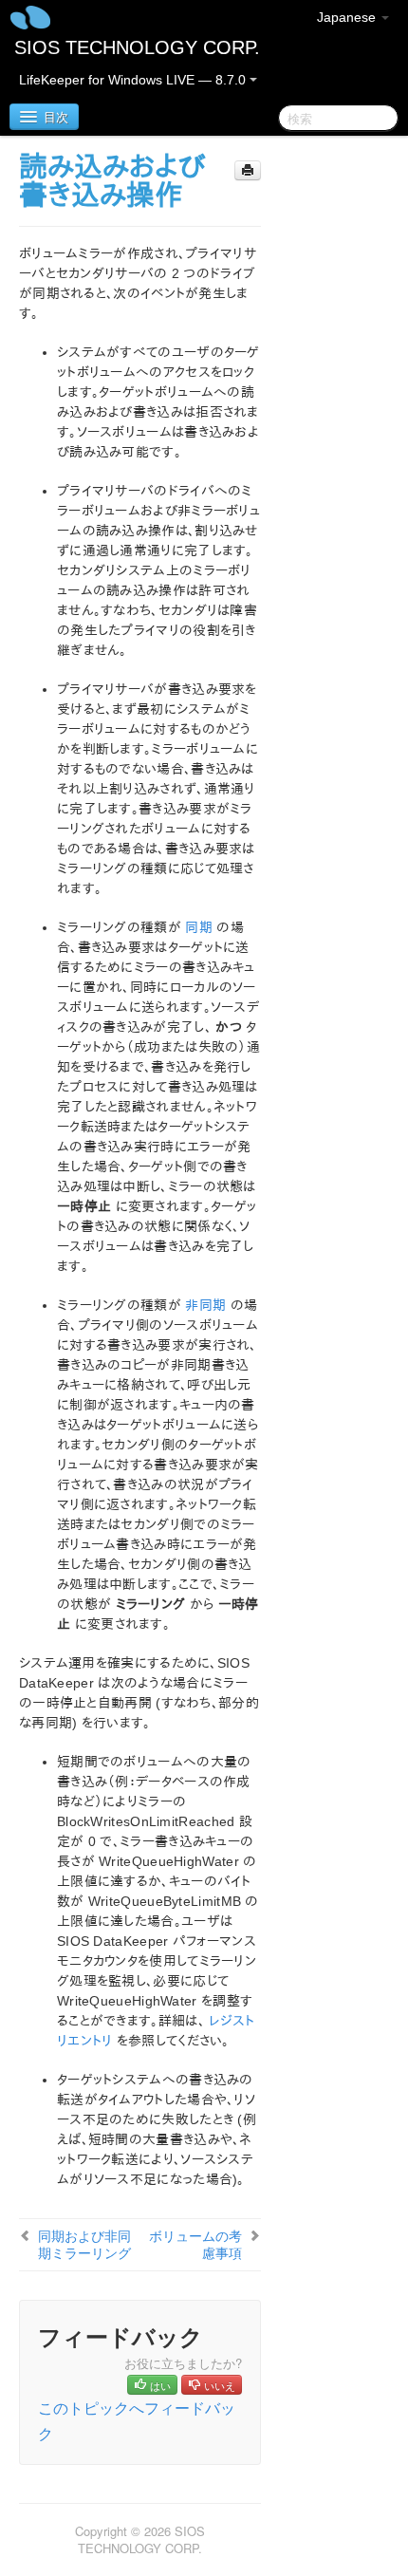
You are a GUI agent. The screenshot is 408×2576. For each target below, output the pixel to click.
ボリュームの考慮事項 (195, 2244)
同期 (199, 927)
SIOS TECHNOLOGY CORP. (137, 47)
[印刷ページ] (248, 170)
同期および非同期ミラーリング (84, 2244)
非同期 (205, 1305)
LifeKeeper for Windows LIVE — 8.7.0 (134, 80)
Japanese (348, 17)
